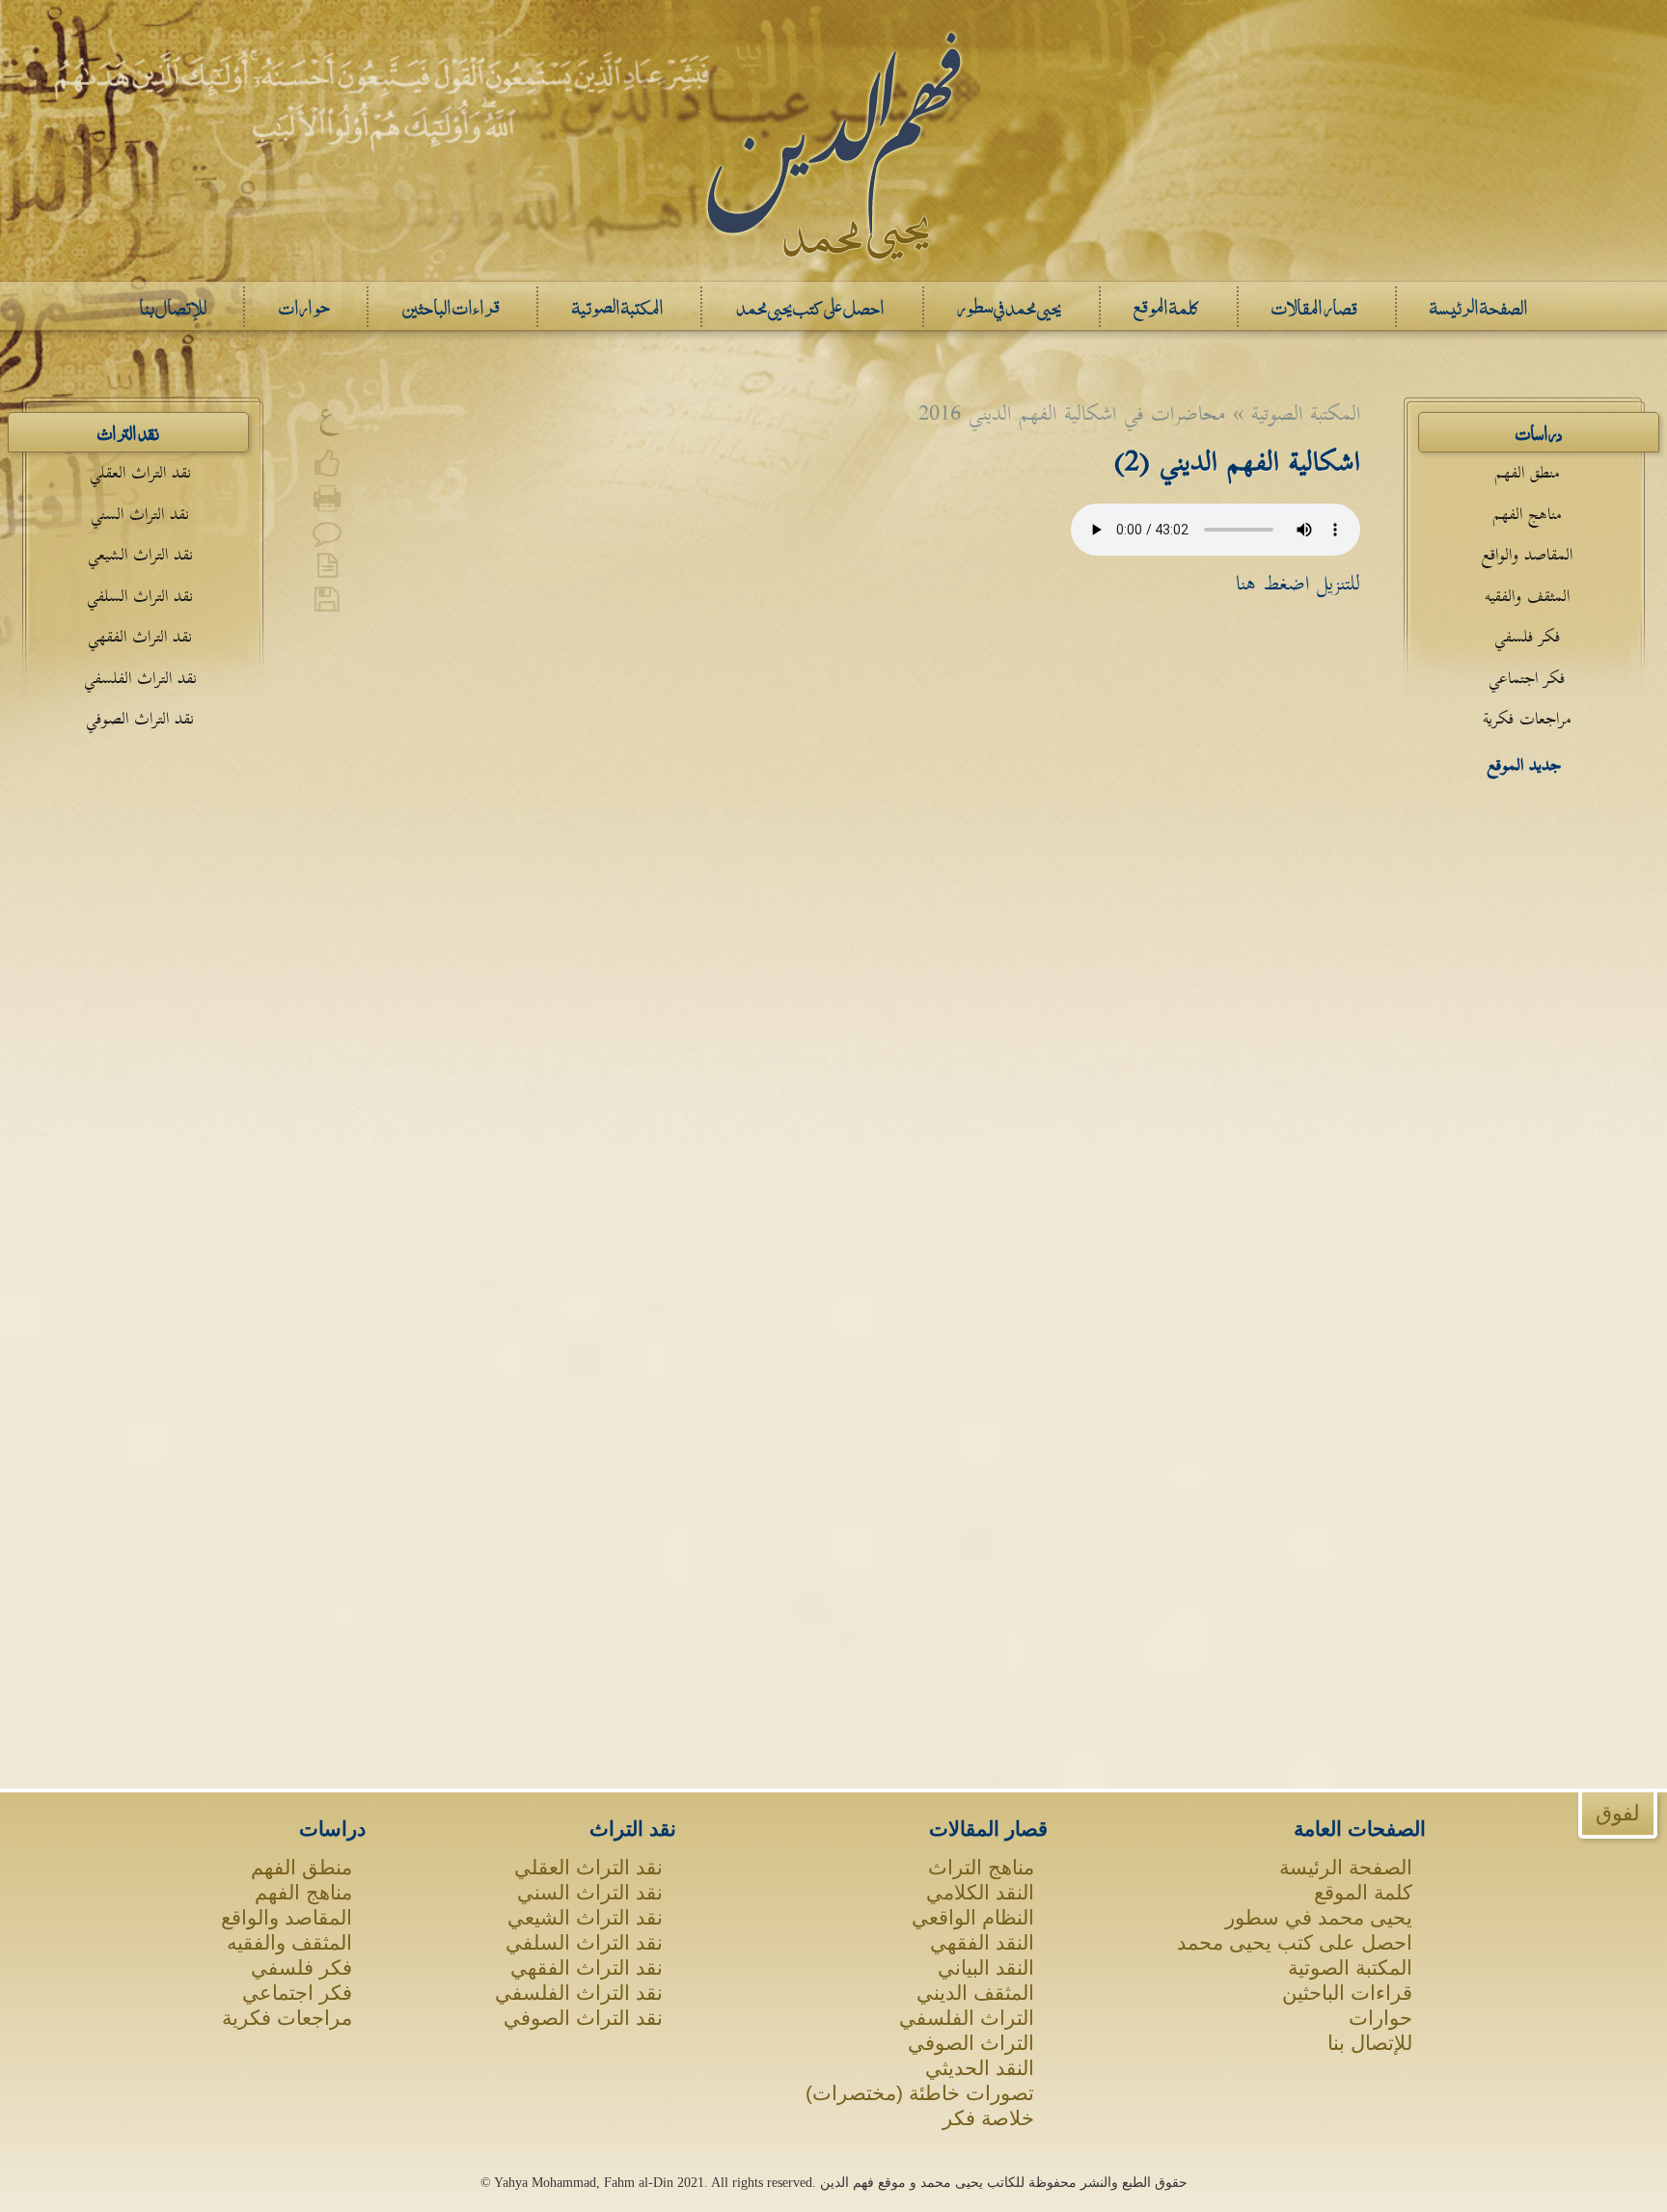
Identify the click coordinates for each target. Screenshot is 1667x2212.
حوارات (1380, 2018)
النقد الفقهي (982, 1942)
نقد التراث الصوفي (140, 719)
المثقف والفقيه (1527, 597)
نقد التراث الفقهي (140, 637)
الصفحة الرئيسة (1346, 1867)
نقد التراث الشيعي (140, 555)
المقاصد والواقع (1527, 555)
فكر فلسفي (1527, 637)
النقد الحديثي (980, 2068)
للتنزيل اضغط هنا (1298, 584)
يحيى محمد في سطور (1319, 1917)
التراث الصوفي (971, 2043)
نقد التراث (128, 432)
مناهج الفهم (1527, 515)
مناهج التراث (981, 1867)
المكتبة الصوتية (1350, 1967)
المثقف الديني (975, 1993)
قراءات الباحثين (1347, 1993)
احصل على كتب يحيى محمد (1295, 1942)
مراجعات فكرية (1527, 719)
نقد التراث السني (140, 515)
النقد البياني (986, 1967)
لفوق (1618, 1813)
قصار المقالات (988, 1829)
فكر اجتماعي (1527, 679)
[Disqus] (833, 905)
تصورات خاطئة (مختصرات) (920, 2093)
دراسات (1539, 432)
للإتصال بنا (1370, 2043)
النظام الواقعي (973, 1917)
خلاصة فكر (988, 2118)
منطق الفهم (1527, 473)
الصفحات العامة (1360, 1829)
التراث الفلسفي (967, 2018)
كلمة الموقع (1363, 1892)
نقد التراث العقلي (140, 473)
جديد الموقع (1524, 765)
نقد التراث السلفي (140, 597)
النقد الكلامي (980, 1892)
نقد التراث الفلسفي (140, 679)
